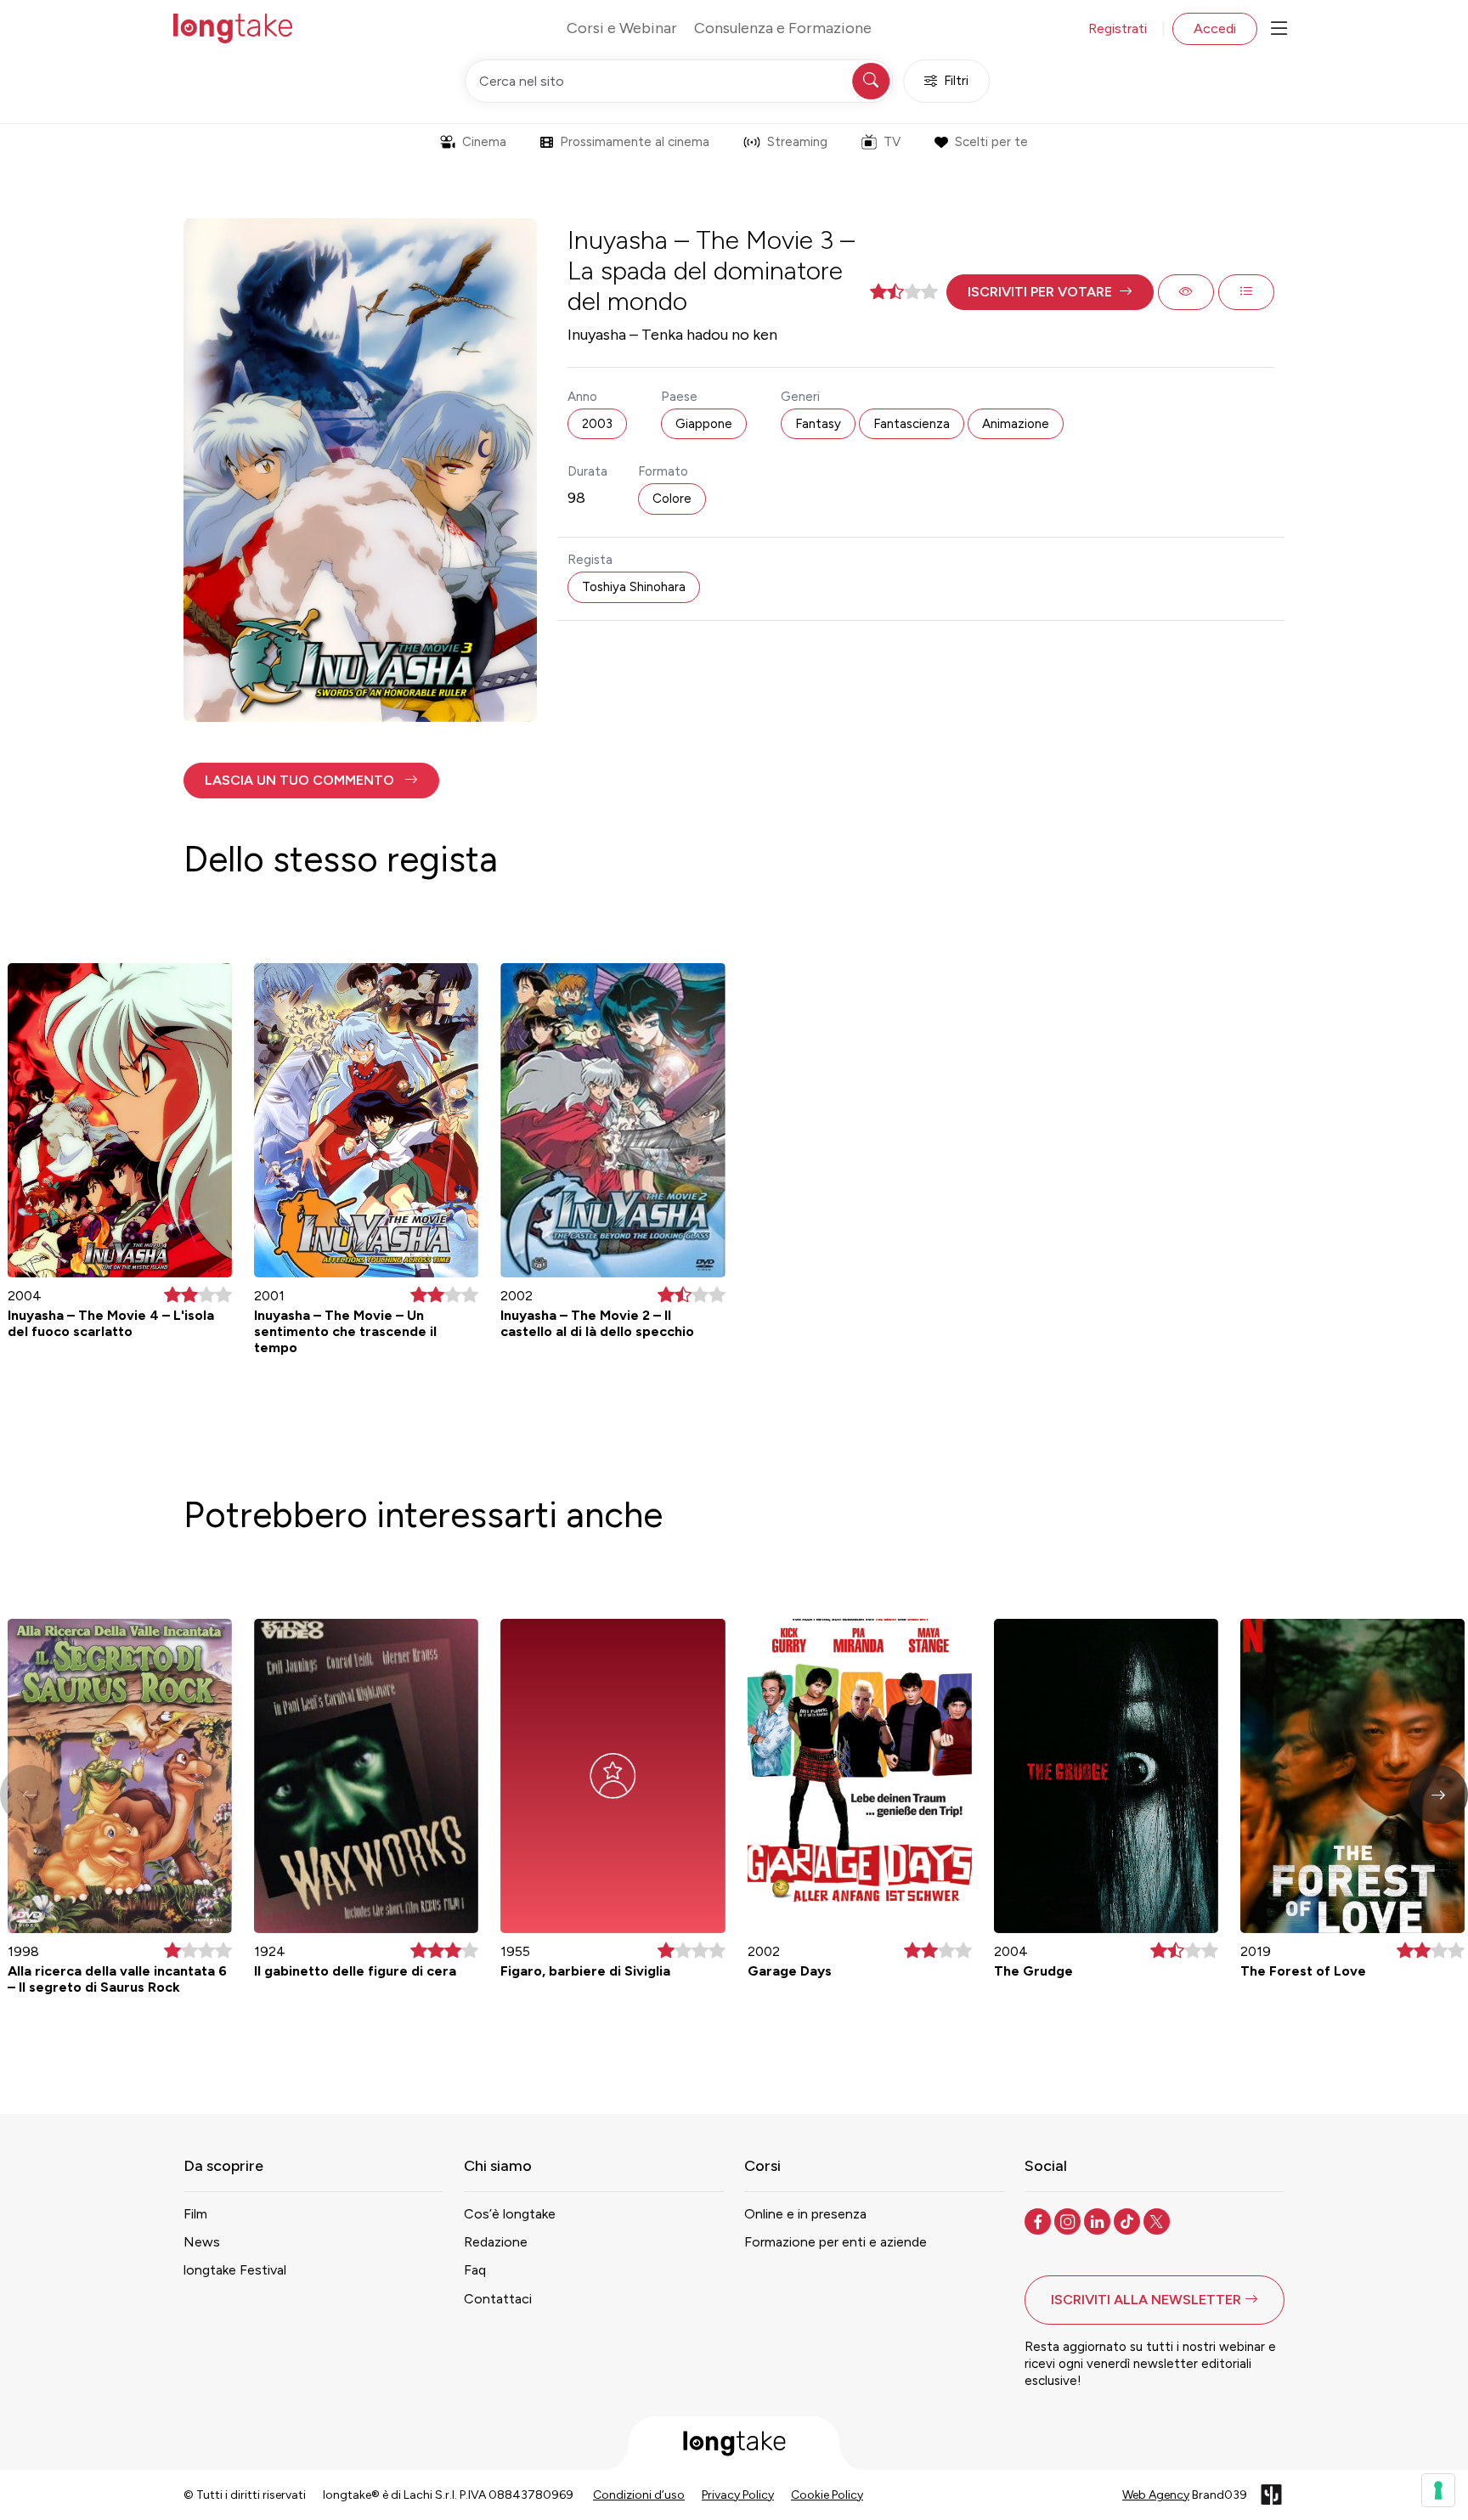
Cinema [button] (484, 142)
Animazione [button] (1016, 424)
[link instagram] (1069, 2220)
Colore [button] (672, 499)
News (202, 2242)
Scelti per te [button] (991, 142)
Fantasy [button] (818, 424)
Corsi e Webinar (622, 28)
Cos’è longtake (510, 2214)
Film (195, 2214)
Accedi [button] (1215, 28)
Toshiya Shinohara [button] (634, 587)
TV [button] (892, 142)
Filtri (956, 81)
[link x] (1158, 2220)
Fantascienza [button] (912, 424)
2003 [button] (597, 424)
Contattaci (498, 2299)
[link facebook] (1039, 2220)
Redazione (496, 2242)
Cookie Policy (827, 2495)
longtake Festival (235, 2270)
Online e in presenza (805, 2214)
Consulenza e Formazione (783, 28)
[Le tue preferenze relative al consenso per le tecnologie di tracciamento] (1438, 2490)
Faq (475, 2270)
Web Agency (1156, 2495)
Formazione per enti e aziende (836, 2242)
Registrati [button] (1118, 28)
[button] (1050, 292)
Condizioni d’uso (639, 2495)
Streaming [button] (797, 142)
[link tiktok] (1129, 2220)
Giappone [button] (704, 424)
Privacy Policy (738, 2495)
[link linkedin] (1099, 2220)
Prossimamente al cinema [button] (635, 142)
